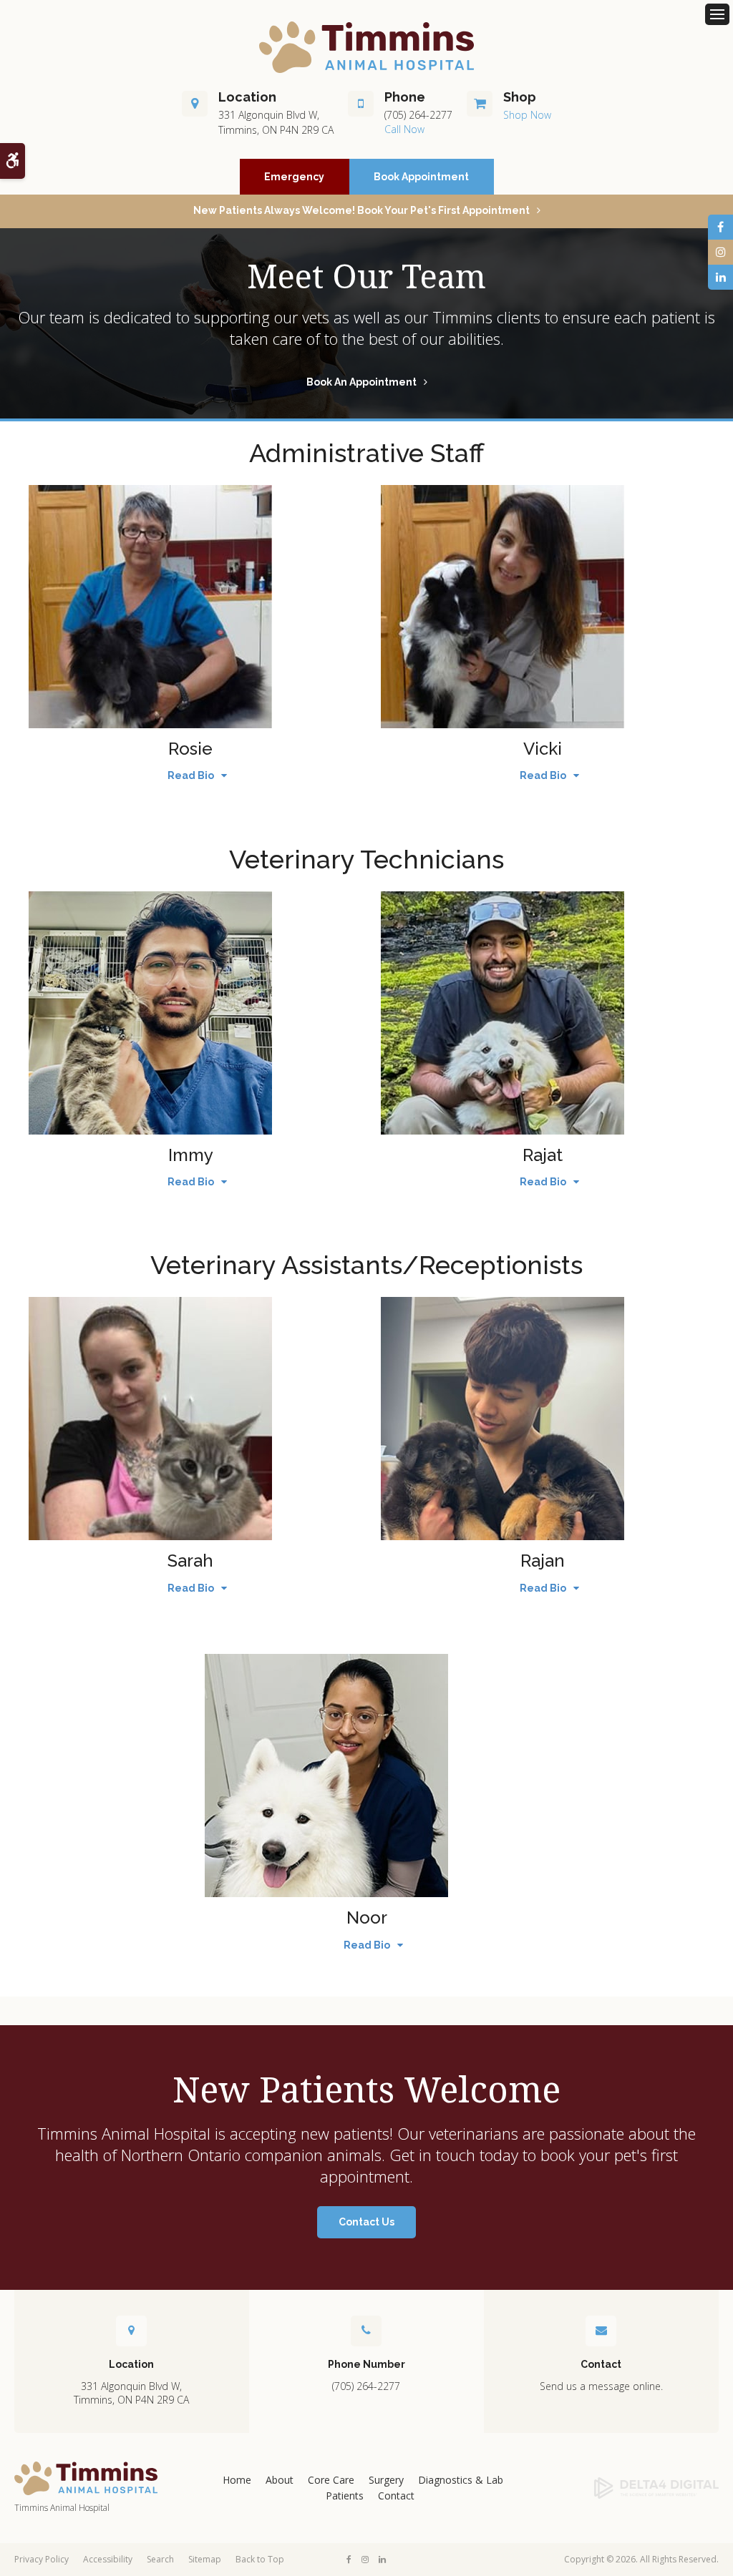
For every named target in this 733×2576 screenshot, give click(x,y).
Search (160, 2559)
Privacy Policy (42, 2559)
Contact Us (366, 2222)
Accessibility (108, 2559)
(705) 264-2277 (418, 115)
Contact (396, 2496)
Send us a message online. (601, 2386)
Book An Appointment (361, 382)
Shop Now (527, 115)
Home (237, 2480)
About (280, 2480)
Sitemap (205, 2559)
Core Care (331, 2480)
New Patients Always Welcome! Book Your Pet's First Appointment (361, 210)
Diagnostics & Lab (461, 2480)
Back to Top (260, 2559)
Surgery (386, 2480)
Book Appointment (421, 177)
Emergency (294, 177)
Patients (345, 2496)
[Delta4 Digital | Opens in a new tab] (641, 2488)
